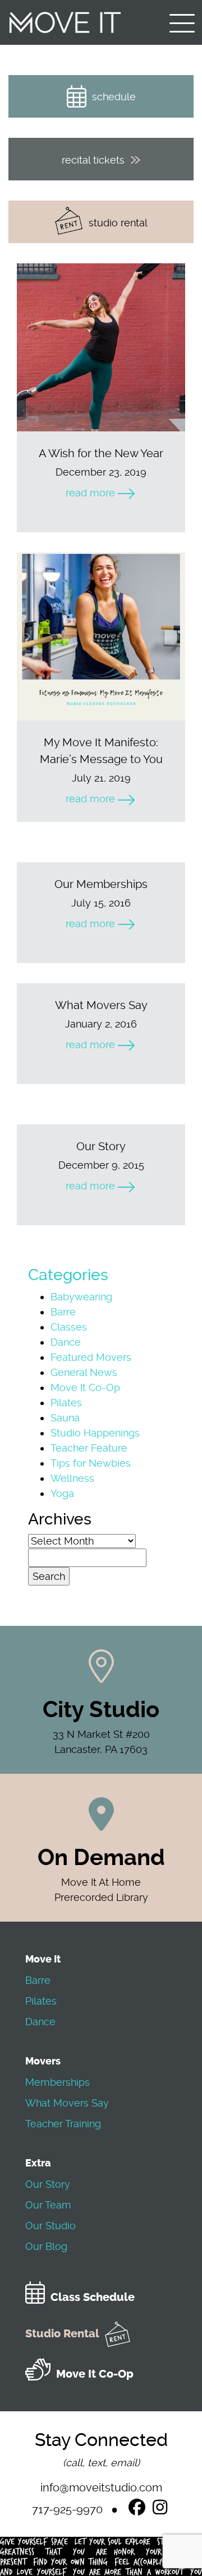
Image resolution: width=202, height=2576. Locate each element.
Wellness (72, 1478)
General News (84, 1372)
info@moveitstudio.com (101, 2487)
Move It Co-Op (85, 1387)
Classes (69, 1327)
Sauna (65, 1418)
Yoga (62, 1493)
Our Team (48, 2205)
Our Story (48, 2184)
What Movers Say (67, 2103)
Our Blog (46, 2246)
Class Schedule (93, 2297)
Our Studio (50, 2226)
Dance (66, 1342)
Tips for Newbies (91, 1463)
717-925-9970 (67, 2509)
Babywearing (81, 1297)
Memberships (58, 2082)
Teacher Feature (89, 1448)
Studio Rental (62, 2334)
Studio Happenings (95, 1433)
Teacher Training (63, 2124)
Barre (63, 1312)
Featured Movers (91, 1357)
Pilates (66, 1403)
